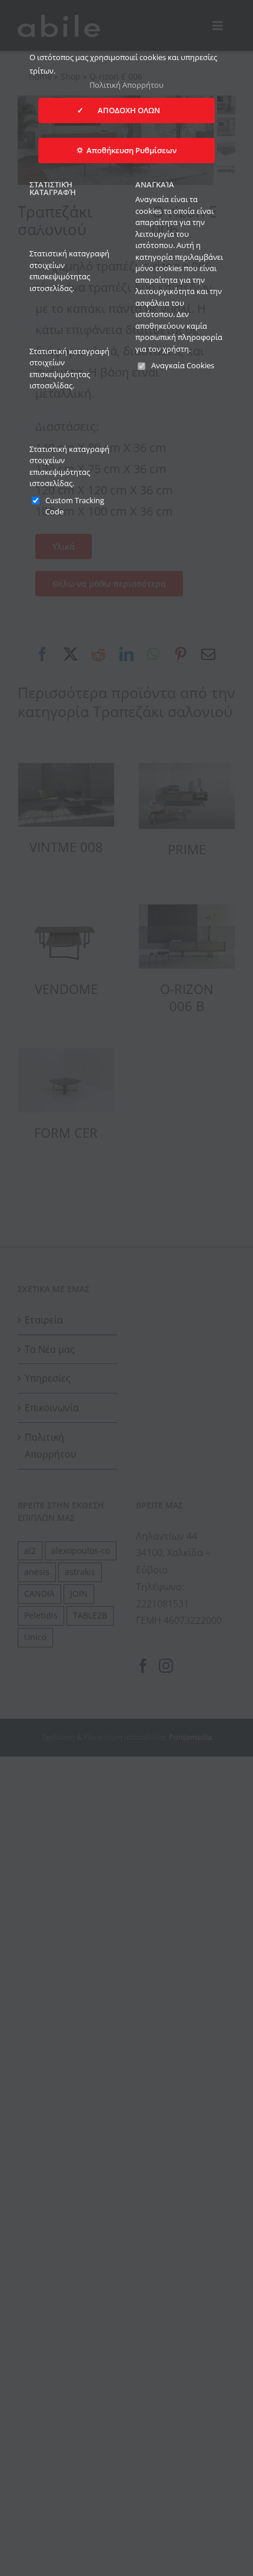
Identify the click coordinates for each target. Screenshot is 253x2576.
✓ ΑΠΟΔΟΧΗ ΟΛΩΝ (126, 110)
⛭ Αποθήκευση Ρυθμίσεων (126, 150)
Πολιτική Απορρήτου (126, 85)
